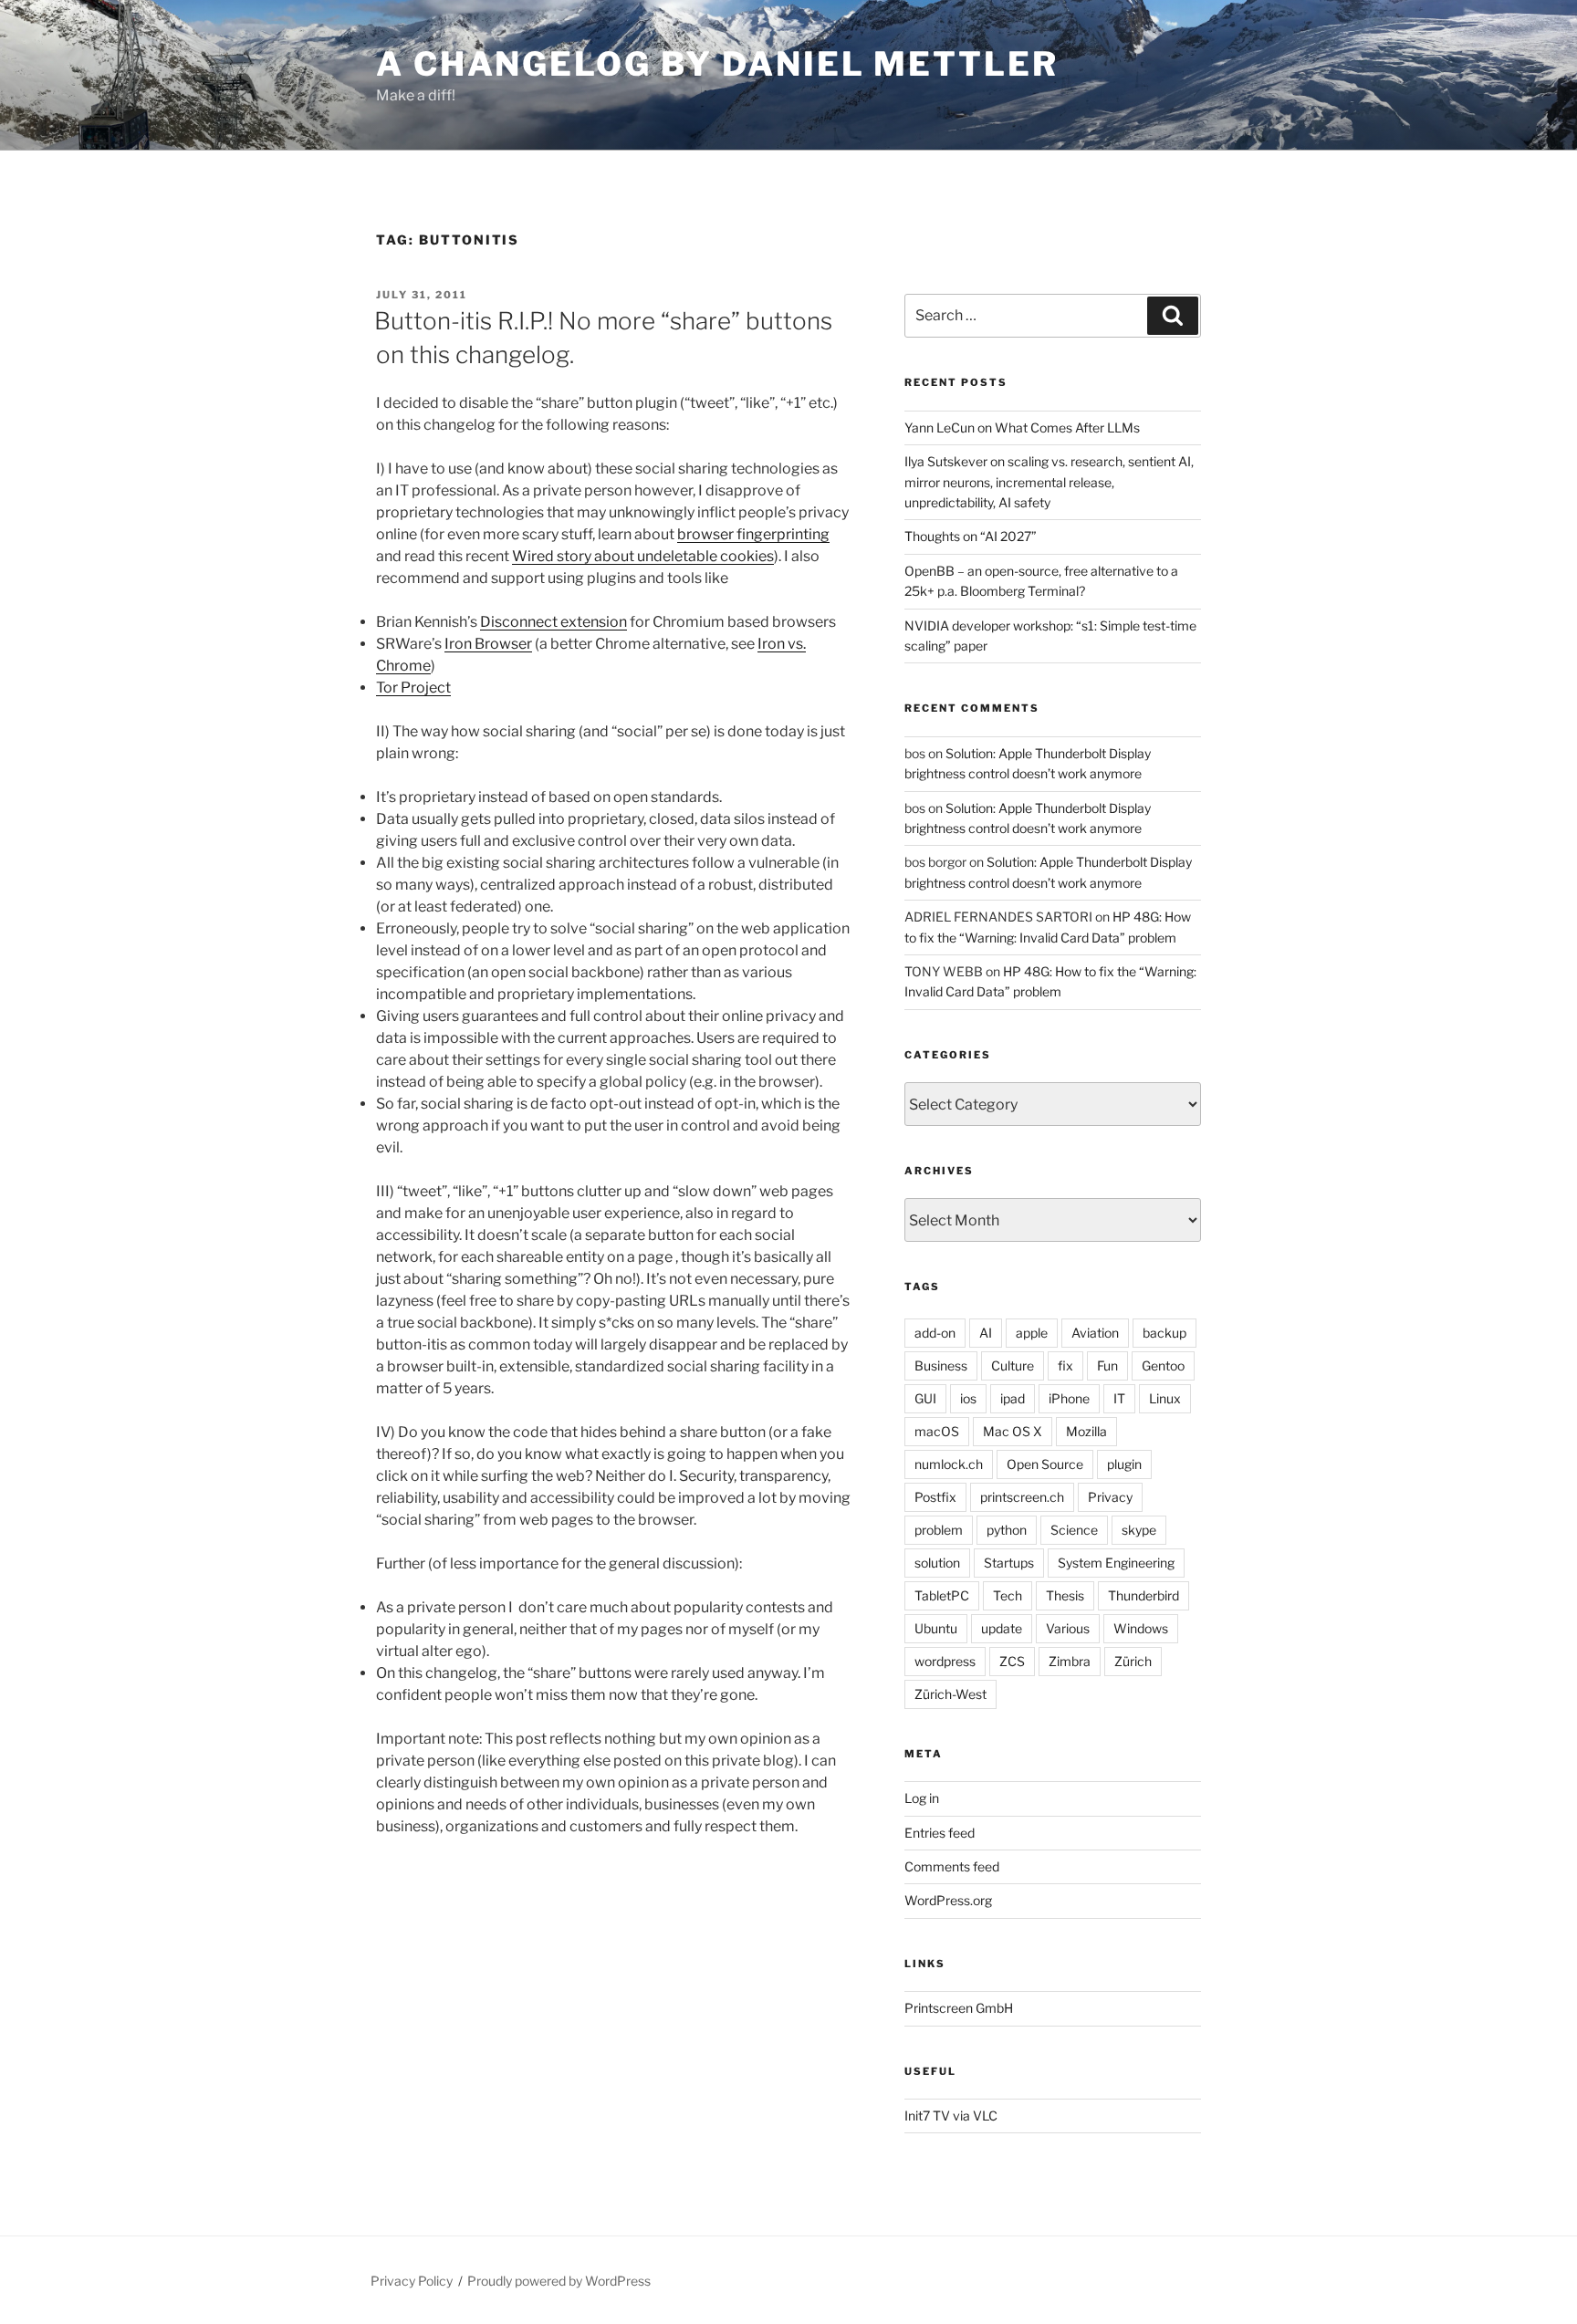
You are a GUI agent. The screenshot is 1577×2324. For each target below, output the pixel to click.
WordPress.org (948, 1900)
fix (1065, 1365)
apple (1032, 1333)
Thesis (1065, 1595)
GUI (925, 1398)
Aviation (1095, 1333)
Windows (1141, 1628)
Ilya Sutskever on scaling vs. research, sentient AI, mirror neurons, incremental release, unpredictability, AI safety (1049, 482)
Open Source (1045, 1464)
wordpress (945, 1661)
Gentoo (1163, 1365)
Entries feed (940, 1833)
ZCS (1012, 1661)
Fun (1107, 1365)
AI (986, 1333)
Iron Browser (488, 644)
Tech (1008, 1595)
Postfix (935, 1497)
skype (1139, 1530)
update (1002, 1628)
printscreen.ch (1022, 1497)
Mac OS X (1013, 1431)
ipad (1013, 1398)
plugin (1124, 1464)
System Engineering (1116, 1563)
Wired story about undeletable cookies (643, 556)
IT (1119, 1398)
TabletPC (942, 1595)
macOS (937, 1431)
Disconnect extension (554, 622)
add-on (935, 1333)
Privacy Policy (412, 2281)
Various (1068, 1628)
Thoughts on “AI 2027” (971, 536)
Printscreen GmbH (959, 2008)
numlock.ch (949, 1464)
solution (937, 1563)
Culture (1013, 1365)
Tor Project (413, 688)
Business (941, 1365)
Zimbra (1070, 1661)
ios (968, 1398)
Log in (922, 1798)
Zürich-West (950, 1694)
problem (939, 1530)
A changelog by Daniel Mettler (717, 64)
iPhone (1069, 1398)
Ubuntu (936, 1628)
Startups (1009, 1563)
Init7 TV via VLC (951, 2116)
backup (1164, 1333)
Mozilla (1086, 1431)
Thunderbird (1144, 1595)
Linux (1165, 1398)
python (1007, 1530)
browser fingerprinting (753, 534)
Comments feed (952, 1866)
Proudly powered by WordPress (559, 2281)
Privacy (1110, 1497)
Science (1074, 1530)
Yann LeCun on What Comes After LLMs (1022, 427)
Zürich (1133, 1661)
